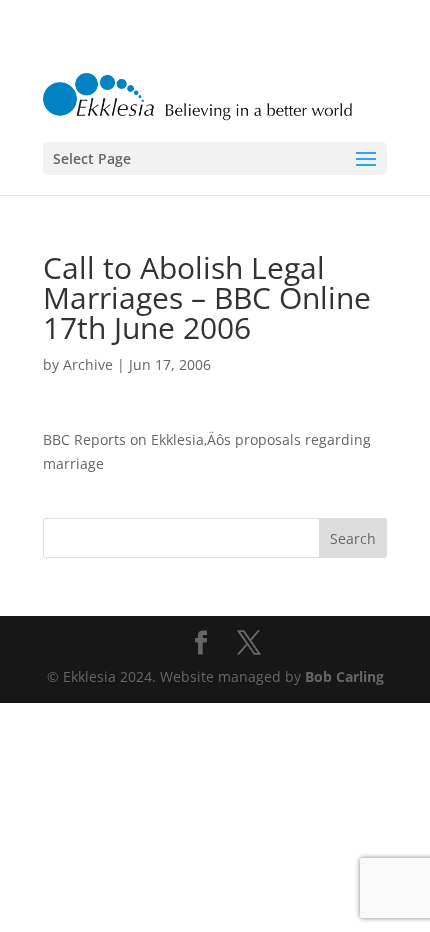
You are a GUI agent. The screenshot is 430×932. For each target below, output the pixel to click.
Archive (88, 364)
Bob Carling (344, 676)
